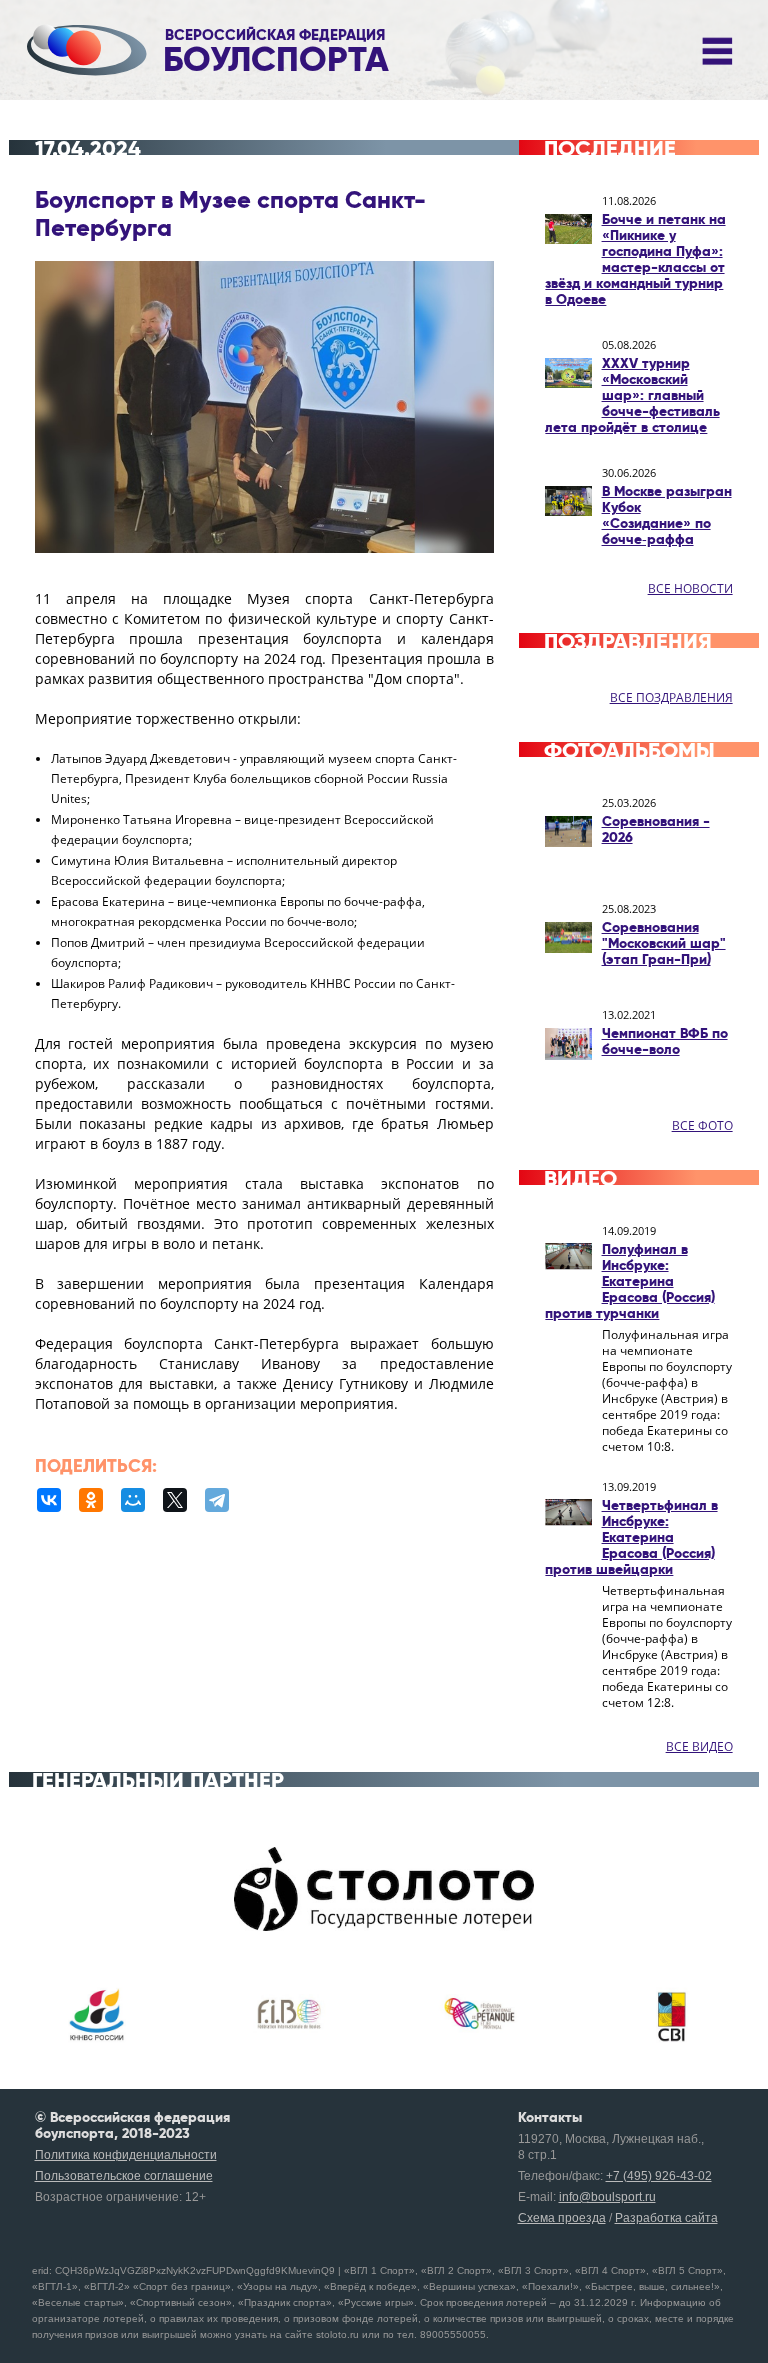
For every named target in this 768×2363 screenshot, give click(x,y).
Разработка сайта (666, 2218)
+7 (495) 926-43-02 (659, 2176)
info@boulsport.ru (607, 2197)
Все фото (702, 1125)
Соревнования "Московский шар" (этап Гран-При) (664, 943)
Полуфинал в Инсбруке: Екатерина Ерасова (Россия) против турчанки (629, 1281)
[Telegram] (217, 1500)
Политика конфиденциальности (126, 2155)
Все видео (699, 1746)
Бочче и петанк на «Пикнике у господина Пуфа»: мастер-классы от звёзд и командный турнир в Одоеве (635, 259)
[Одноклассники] (91, 1500)
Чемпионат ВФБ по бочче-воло (665, 1041)
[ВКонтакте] (49, 1500)
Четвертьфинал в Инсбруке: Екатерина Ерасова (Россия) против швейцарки (631, 1537)
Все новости (690, 588)
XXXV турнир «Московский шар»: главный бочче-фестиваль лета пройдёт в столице (632, 395)
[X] (175, 1500)
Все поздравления (671, 697)
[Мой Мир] (133, 1500)
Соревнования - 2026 (656, 829)
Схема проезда (562, 2218)
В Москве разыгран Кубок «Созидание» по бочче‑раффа (667, 515)
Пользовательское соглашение (124, 2176)
